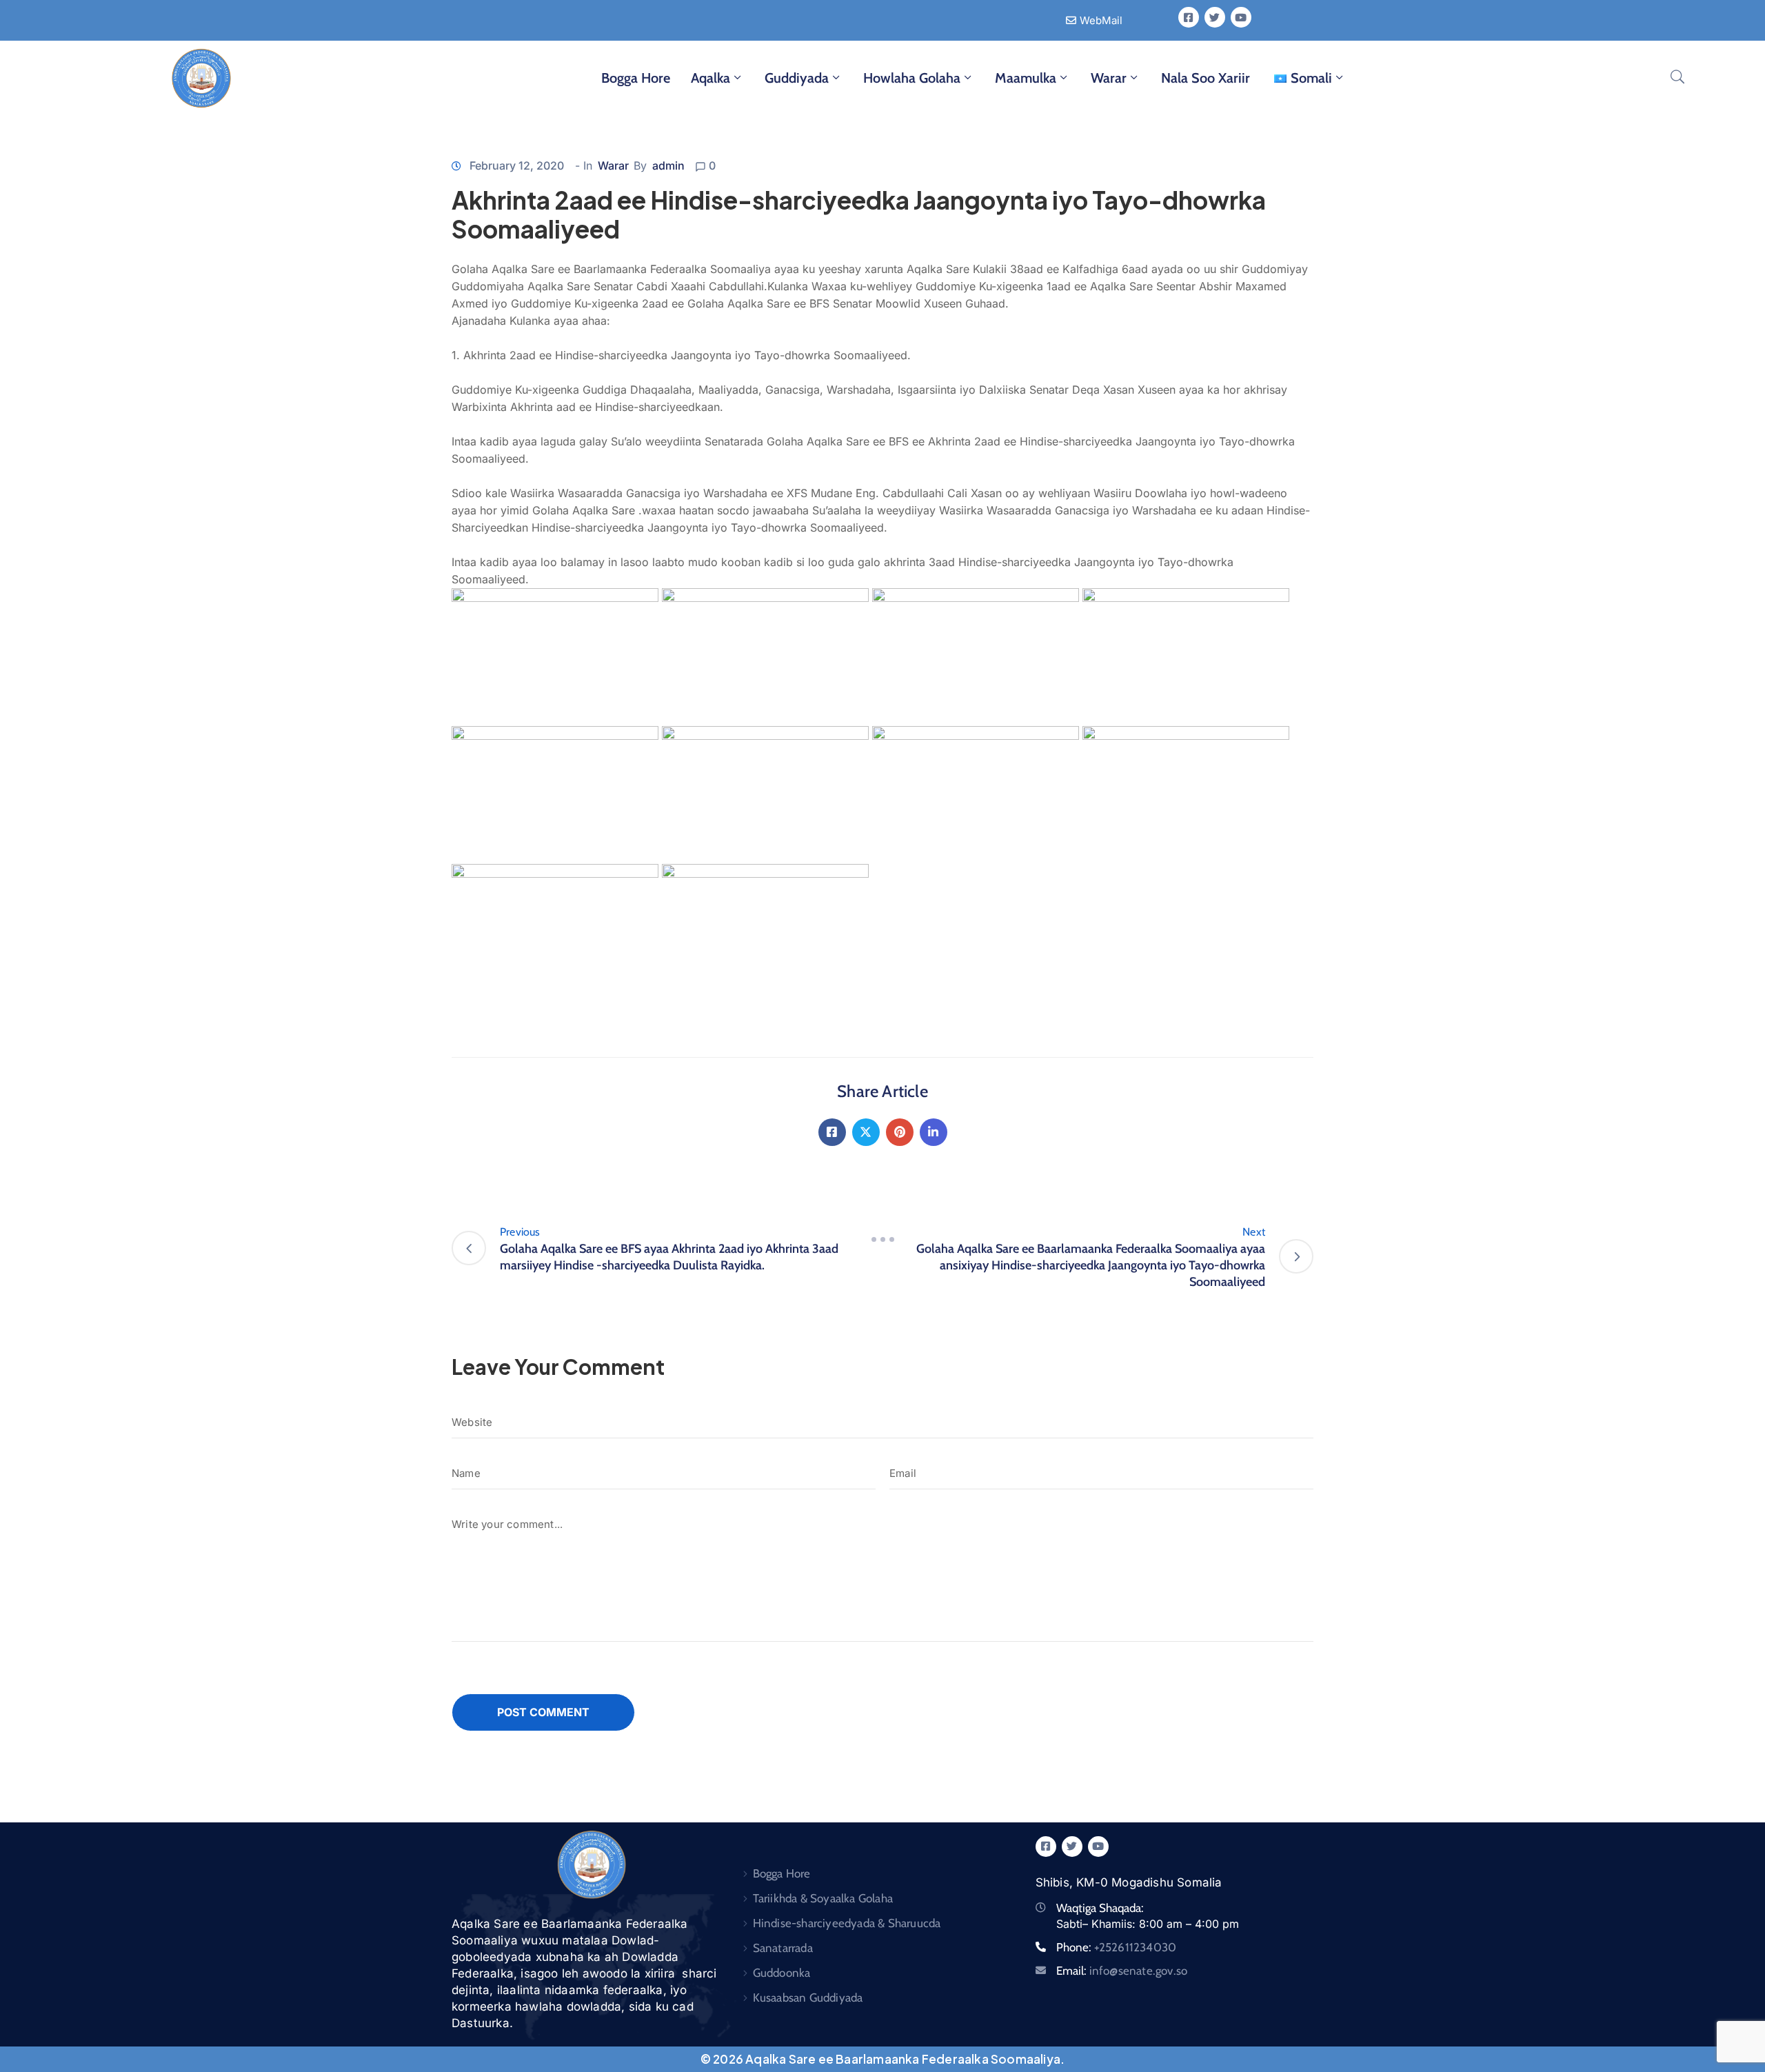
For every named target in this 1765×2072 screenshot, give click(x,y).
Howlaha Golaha (912, 78)
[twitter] (1215, 17)
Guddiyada (797, 78)
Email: (1122, 1971)
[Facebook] (832, 1132)
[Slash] (882, 1240)
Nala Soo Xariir (1206, 78)
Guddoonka (782, 1973)
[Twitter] (866, 1132)
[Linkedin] (934, 1132)
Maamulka (1026, 78)
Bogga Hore (636, 78)
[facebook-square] (1189, 17)
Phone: (1117, 1947)
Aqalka (710, 78)
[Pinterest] (900, 1132)
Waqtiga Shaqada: (1100, 1908)
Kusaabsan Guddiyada (808, 1998)
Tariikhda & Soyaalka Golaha (823, 1898)
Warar (1109, 78)
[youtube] (1241, 17)
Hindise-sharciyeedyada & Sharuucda (847, 1923)
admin (668, 165)
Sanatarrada (783, 1948)
